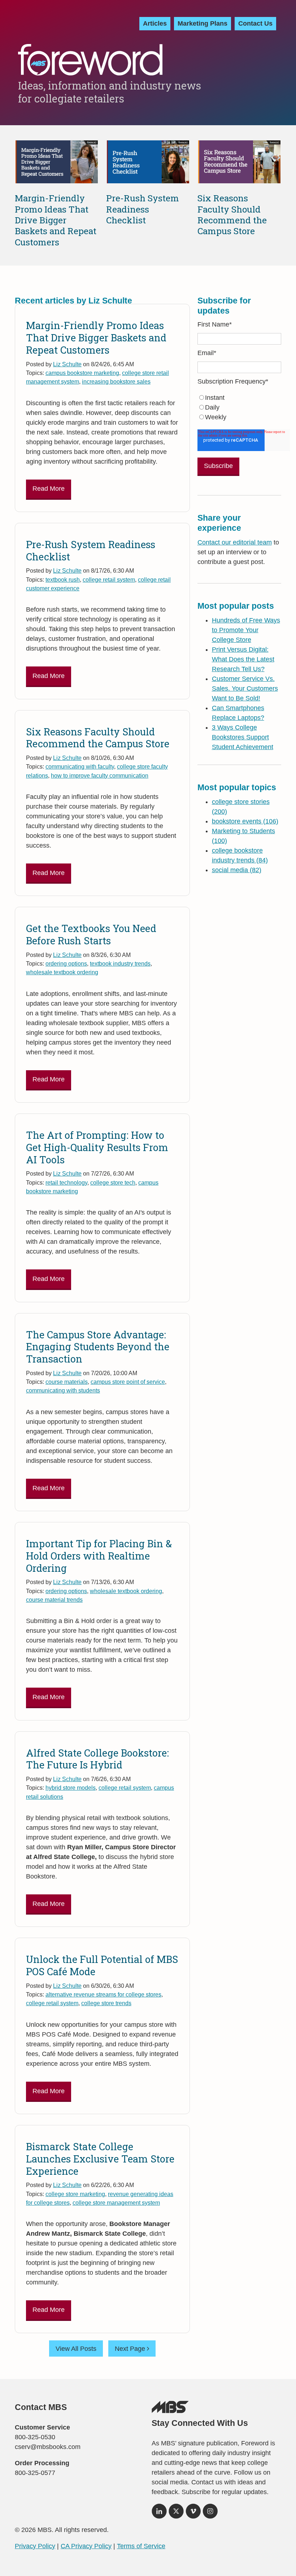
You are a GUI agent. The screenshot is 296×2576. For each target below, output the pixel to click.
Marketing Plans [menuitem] (203, 23)
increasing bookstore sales (116, 381)
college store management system (116, 2203)
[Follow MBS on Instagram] (210, 2514)
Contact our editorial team (235, 542)
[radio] (239, 398)
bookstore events (245, 821)
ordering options (66, 963)
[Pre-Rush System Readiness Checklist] (148, 179)
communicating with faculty (80, 766)
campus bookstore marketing (82, 373)
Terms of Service (141, 2546)
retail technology (66, 1182)
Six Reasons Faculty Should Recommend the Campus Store (232, 215)
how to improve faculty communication (100, 775)
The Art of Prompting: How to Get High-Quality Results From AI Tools (97, 1147)
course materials (67, 1382)
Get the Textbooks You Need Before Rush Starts (91, 934)
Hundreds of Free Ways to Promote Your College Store (246, 630)
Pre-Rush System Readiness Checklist (143, 209)
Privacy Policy (35, 2546)
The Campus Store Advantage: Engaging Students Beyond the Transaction (98, 1347)
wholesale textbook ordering (62, 972)
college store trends (106, 2003)
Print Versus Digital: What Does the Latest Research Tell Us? (243, 659)
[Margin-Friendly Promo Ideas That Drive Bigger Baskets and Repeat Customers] (57, 179)
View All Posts (76, 2349)
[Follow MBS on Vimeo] (193, 2514)
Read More (49, 489)
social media (237, 870)
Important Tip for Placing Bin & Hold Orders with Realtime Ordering (99, 1556)
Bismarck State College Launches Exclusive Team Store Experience (100, 2159)
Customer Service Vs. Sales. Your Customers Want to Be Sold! (245, 688)
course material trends (54, 1600)
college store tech (113, 1182)
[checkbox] (239, 408)
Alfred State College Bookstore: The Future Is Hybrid (97, 1759)
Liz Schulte (67, 364)
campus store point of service (128, 1382)
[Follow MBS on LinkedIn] (159, 2514)
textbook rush (63, 580)
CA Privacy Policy (86, 2546)
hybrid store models (71, 1788)
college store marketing (75, 2194)
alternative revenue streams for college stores (103, 1994)
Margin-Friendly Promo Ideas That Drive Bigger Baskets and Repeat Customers (56, 220)
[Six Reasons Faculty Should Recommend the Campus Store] (239, 179)
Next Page (131, 2349)
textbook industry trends (120, 963)
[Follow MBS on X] (176, 2514)
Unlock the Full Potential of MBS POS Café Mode (102, 1965)
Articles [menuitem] (155, 23)
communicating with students (63, 1390)
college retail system (109, 580)
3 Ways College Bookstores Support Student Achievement (243, 737)
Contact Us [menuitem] (255, 23)
